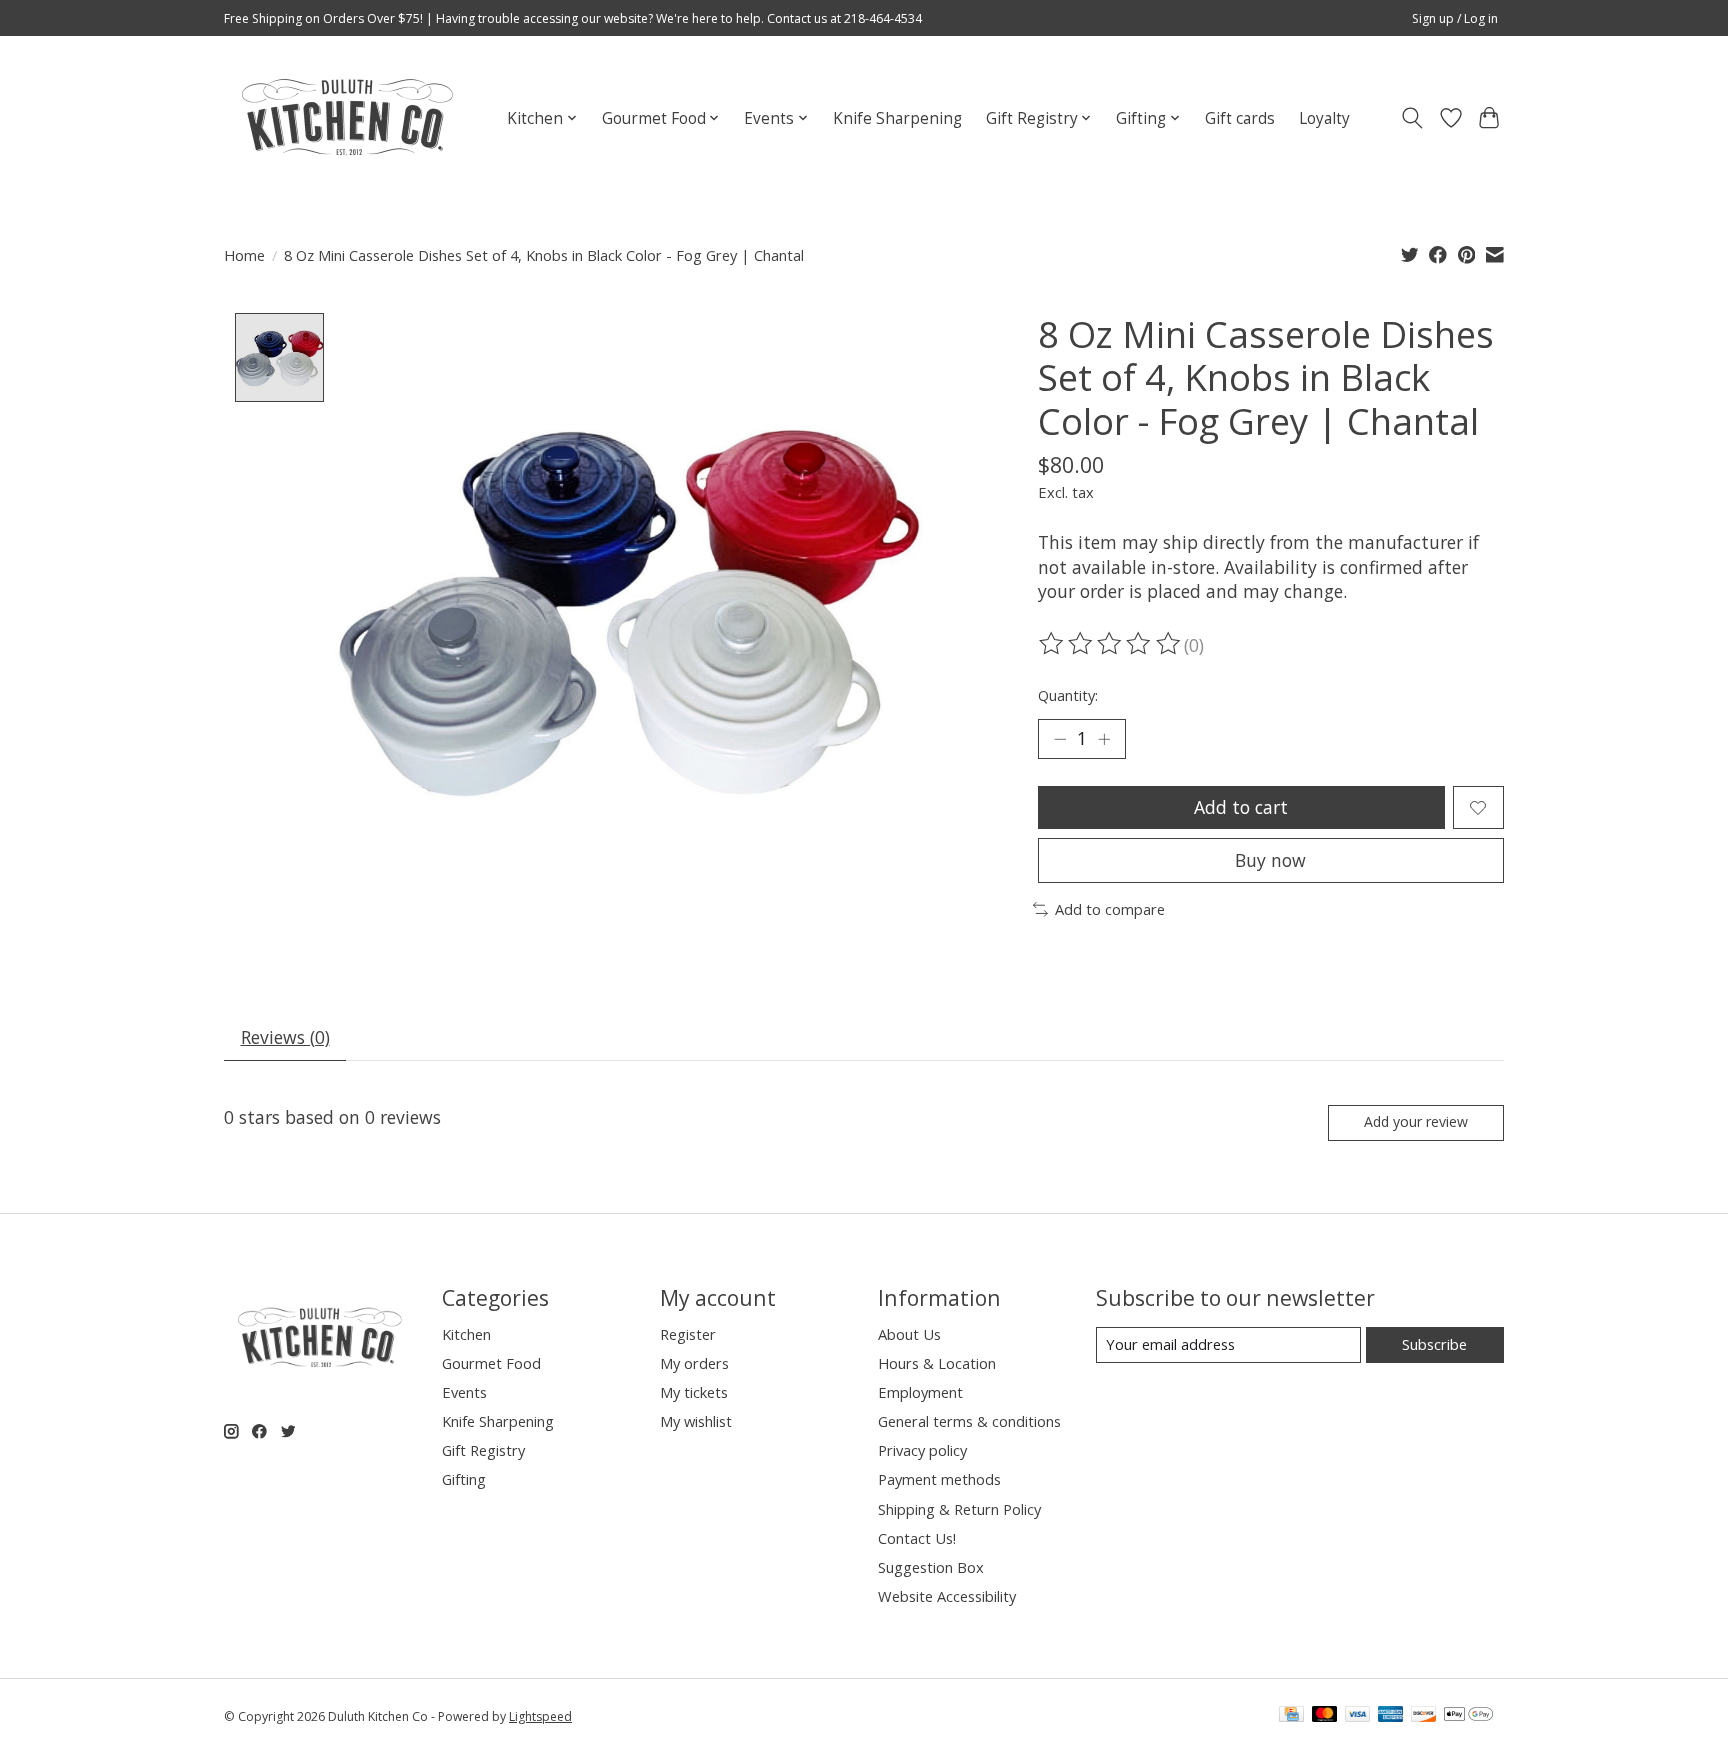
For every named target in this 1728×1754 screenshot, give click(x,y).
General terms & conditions (969, 1421)
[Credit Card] (1291, 1716)
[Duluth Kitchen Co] (346, 118)
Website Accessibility (947, 1596)
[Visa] (1358, 1716)
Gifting (464, 1479)
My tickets (694, 1392)
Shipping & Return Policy (959, 1509)
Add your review (1416, 1121)
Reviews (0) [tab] (285, 1037)
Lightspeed (540, 1716)
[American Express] (1391, 1716)
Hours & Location (937, 1363)
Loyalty (1324, 118)
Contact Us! (917, 1538)
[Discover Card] (1424, 1716)
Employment (920, 1392)
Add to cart (1241, 807)
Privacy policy (922, 1450)
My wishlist (696, 1421)
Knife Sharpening (897, 118)
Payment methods (939, 1479)
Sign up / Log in (1455, 18)
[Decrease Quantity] (1060, 739)
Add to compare (1110, 909)
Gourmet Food (491, 1363)
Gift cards (1240, 118)
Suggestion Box (931, 1567)
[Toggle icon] (1412, 118)
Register (688, 1334)
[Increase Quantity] (1104, 739)
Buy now (1270, 860)
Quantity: (1068, 695)
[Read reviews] (1111, 644)
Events (464, 1392)
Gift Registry (483, 1450)
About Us (909, 1334)
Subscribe (1434, 1344)
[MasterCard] (1325, 1716)
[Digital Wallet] (1468, 1716)
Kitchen (466, 1334)
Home (244, 255)
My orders (694, 1363)
